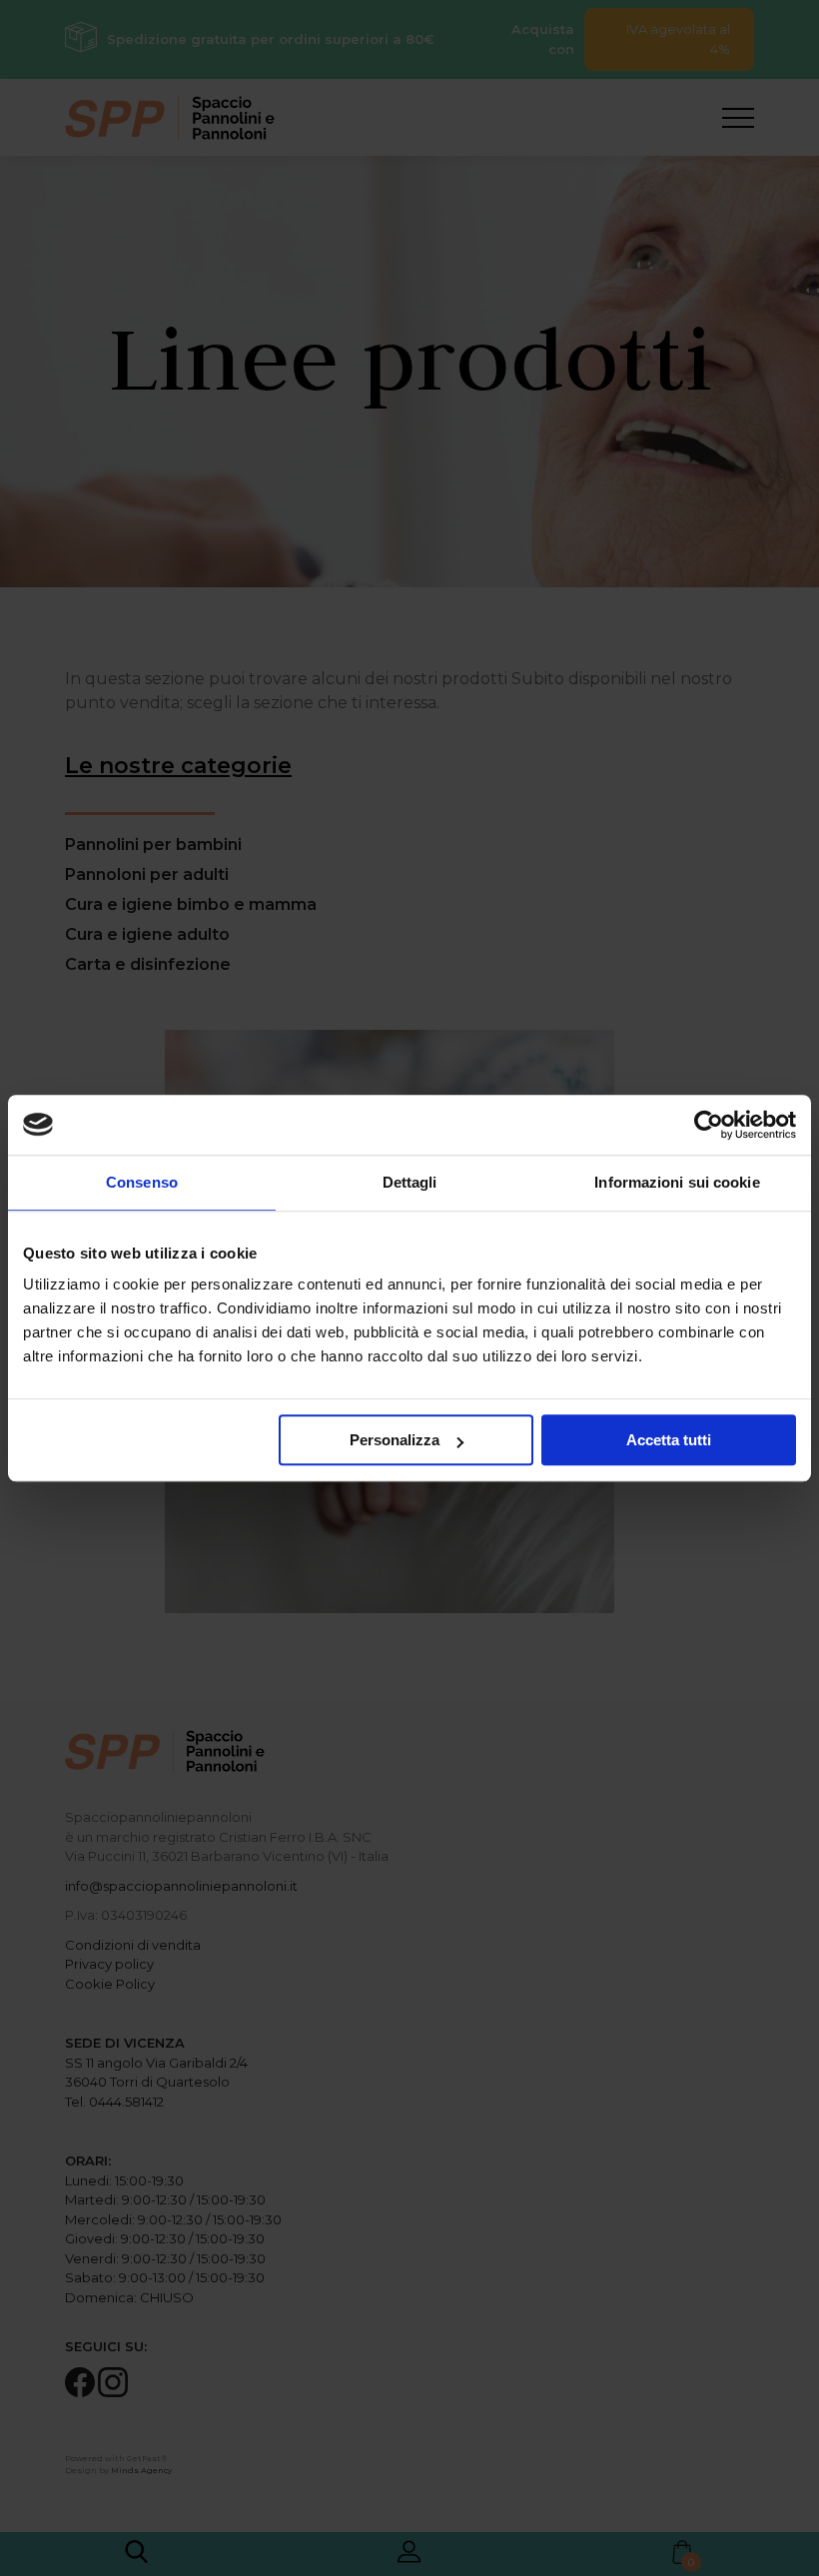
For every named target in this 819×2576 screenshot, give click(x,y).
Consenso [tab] (142, 1182)
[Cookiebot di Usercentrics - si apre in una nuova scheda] (709, 1125)
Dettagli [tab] (410, 1182)
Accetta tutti (669, 1440)
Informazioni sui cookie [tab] (677, 1182)
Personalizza (395, 1440)
